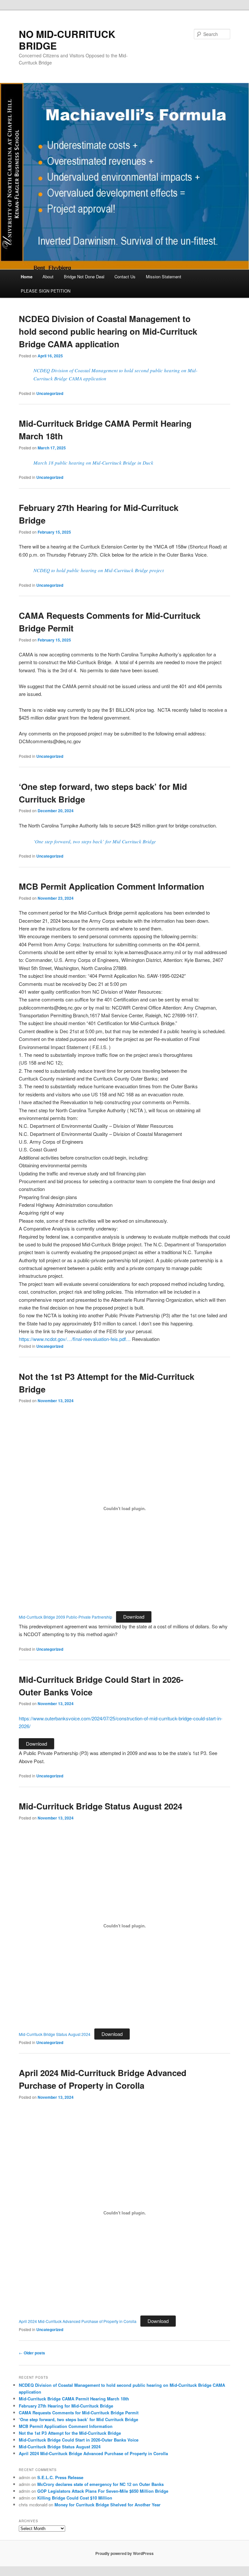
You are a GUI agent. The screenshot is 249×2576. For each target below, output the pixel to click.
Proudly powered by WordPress (124, 2553)
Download (134, 1617)
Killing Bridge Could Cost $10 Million (75, 2498)
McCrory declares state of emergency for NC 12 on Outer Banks (101, 2484)
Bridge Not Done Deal (84, 277)
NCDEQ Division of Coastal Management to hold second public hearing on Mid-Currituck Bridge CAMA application (108, 331)
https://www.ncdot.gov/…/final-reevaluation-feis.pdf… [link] (75, 1339)
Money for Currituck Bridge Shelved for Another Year (107, 2505)
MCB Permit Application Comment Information (112, 886)
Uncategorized (50, 393)
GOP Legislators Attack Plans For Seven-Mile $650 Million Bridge (103, 2491)
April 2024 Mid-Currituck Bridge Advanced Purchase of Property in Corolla (93, 2453)
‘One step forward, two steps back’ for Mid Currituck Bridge (95, 841)
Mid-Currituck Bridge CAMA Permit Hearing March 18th (74, 2399)
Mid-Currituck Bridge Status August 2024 (101, 1806)
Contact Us (125, 277)
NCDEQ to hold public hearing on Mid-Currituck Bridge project (99, 570)
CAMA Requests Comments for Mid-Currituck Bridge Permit (79, 2413)
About (48, 277)
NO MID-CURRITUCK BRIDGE (67, 40)
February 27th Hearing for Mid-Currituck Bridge (66, 2406)
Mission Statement (164, 277)
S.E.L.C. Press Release (60, 2477)
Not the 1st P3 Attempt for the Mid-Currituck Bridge (70, 2433)
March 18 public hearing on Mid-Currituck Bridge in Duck (93, 463)
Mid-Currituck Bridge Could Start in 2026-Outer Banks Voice (79, 2440)
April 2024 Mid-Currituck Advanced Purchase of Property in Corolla (78, 2321)
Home (27, 277)
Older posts (32, 2353)
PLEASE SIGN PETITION (46, 291)
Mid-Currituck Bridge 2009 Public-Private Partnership (65, 1617)
